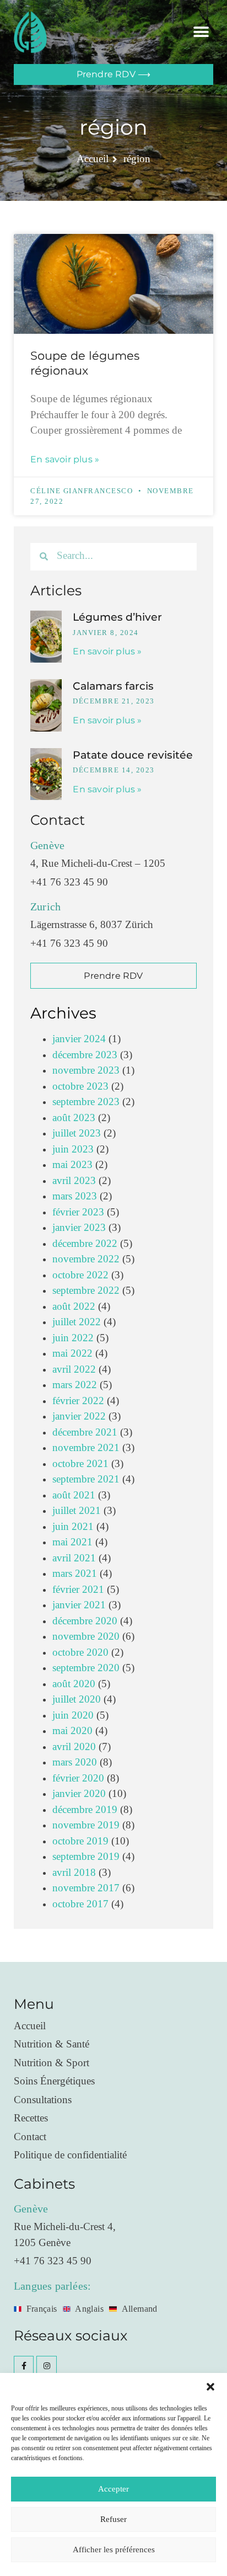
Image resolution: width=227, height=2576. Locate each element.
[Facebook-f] (24, 2366)
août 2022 (74, 1307)
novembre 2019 (86, 1825)
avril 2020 (74, 1747)
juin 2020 (73, 1716)
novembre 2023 (86, 1071)
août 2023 (74, 1118)
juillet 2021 (77, 1511)
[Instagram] (46, 2366)
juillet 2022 (77, 1322)
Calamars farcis (113, 686)
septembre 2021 (86, 1479)
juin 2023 (73, 1150)
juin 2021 (73, 1527)
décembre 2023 (85, 1055)
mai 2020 (72, 1731)
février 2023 (78, 1212)
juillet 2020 (77, 1700)
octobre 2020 (80, 1653)
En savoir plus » (65, 459)
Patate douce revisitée (133, 755)
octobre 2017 (80, 1904)
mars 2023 (75, 1196)
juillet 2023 (77, 1134)
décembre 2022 (85, 1244)
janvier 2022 (79, 1417)
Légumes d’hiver (117, 617)
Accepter (113, 2489)
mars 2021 (75, 1574)
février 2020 (78, 1778)
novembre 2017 (86, 1888)
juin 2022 (73, 1338)
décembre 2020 (85, 1621)
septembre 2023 (86, 1102)
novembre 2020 (86, 1637)
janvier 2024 (79, 1039)
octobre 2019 (80, 1841)
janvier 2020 (79, 1794)
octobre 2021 (80, 1464)
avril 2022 (74, 1370)
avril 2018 (74, 1873)
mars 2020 (75, 1762)
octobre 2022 (80, 1275)
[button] (210, 2387)
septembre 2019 (86, 1857)
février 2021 (78, 1590)
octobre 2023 (80, 1087)
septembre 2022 (86, 1291)
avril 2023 (74, 1181)
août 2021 (74, 1495)
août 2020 (74, 1684)
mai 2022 (72, 1354)
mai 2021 (72, 1542)
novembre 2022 (86, 1259)
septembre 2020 (86, 1668)
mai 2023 (72, 1165)
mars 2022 (75, 1385)
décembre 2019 (85, 1810)
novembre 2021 (86, 1448)
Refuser (113, 2519)
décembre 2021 (85, 1433)
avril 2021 (74, 1558)
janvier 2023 (79, 1228)
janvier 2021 (79, 1605)
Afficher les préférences (114, 2550)
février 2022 (78, 1401)
